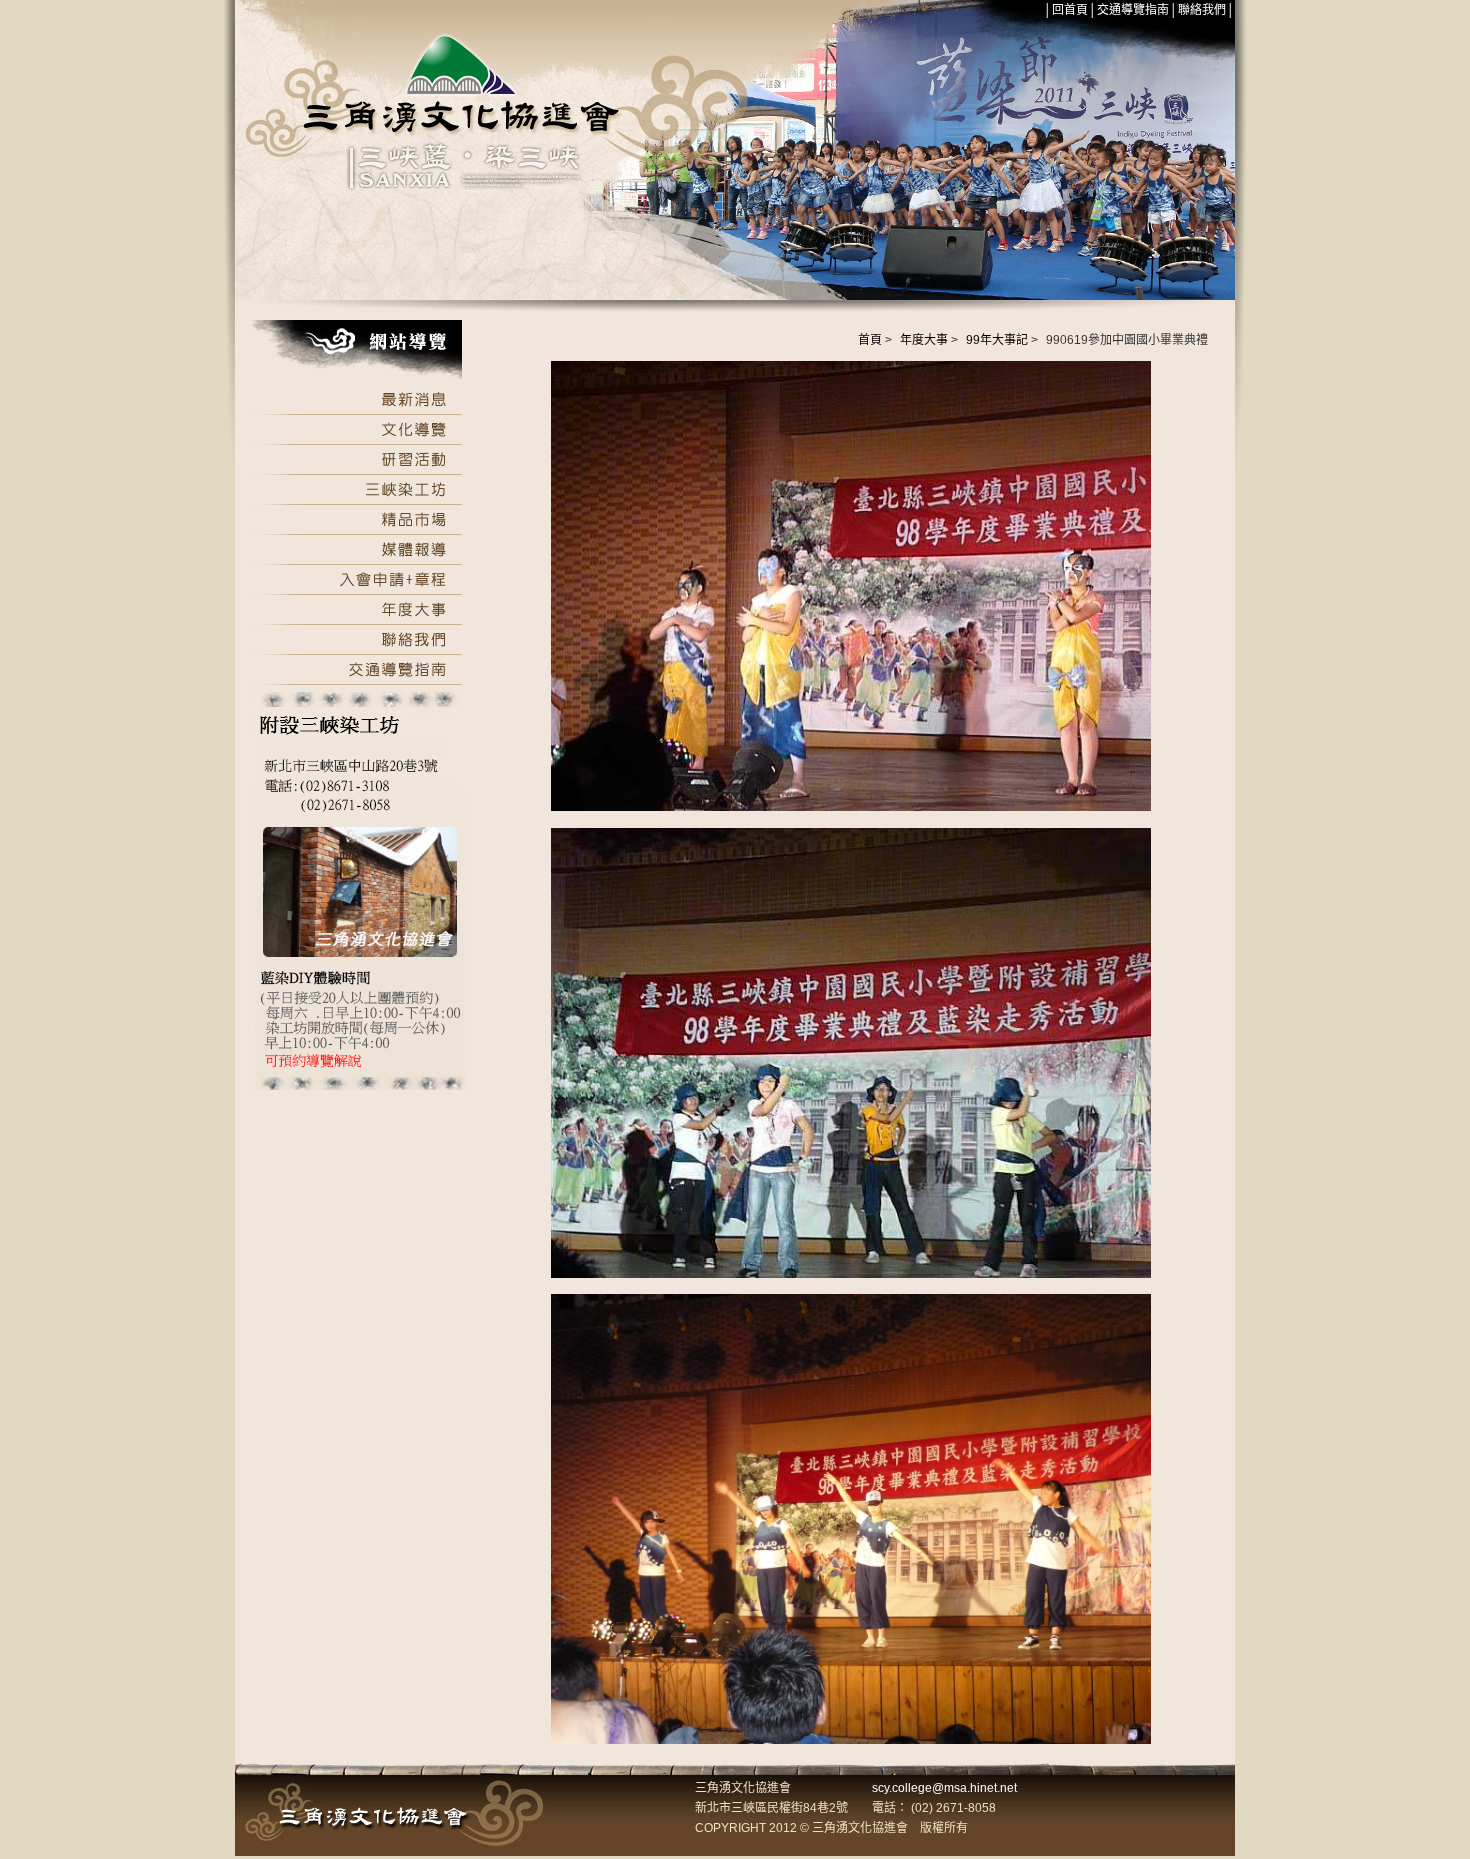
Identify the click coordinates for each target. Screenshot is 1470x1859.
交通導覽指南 (1133, 10)
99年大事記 (997, 340)
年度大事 (924, 340)
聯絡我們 (1202, 10)
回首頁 (1070, 10)
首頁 (870, 340)
